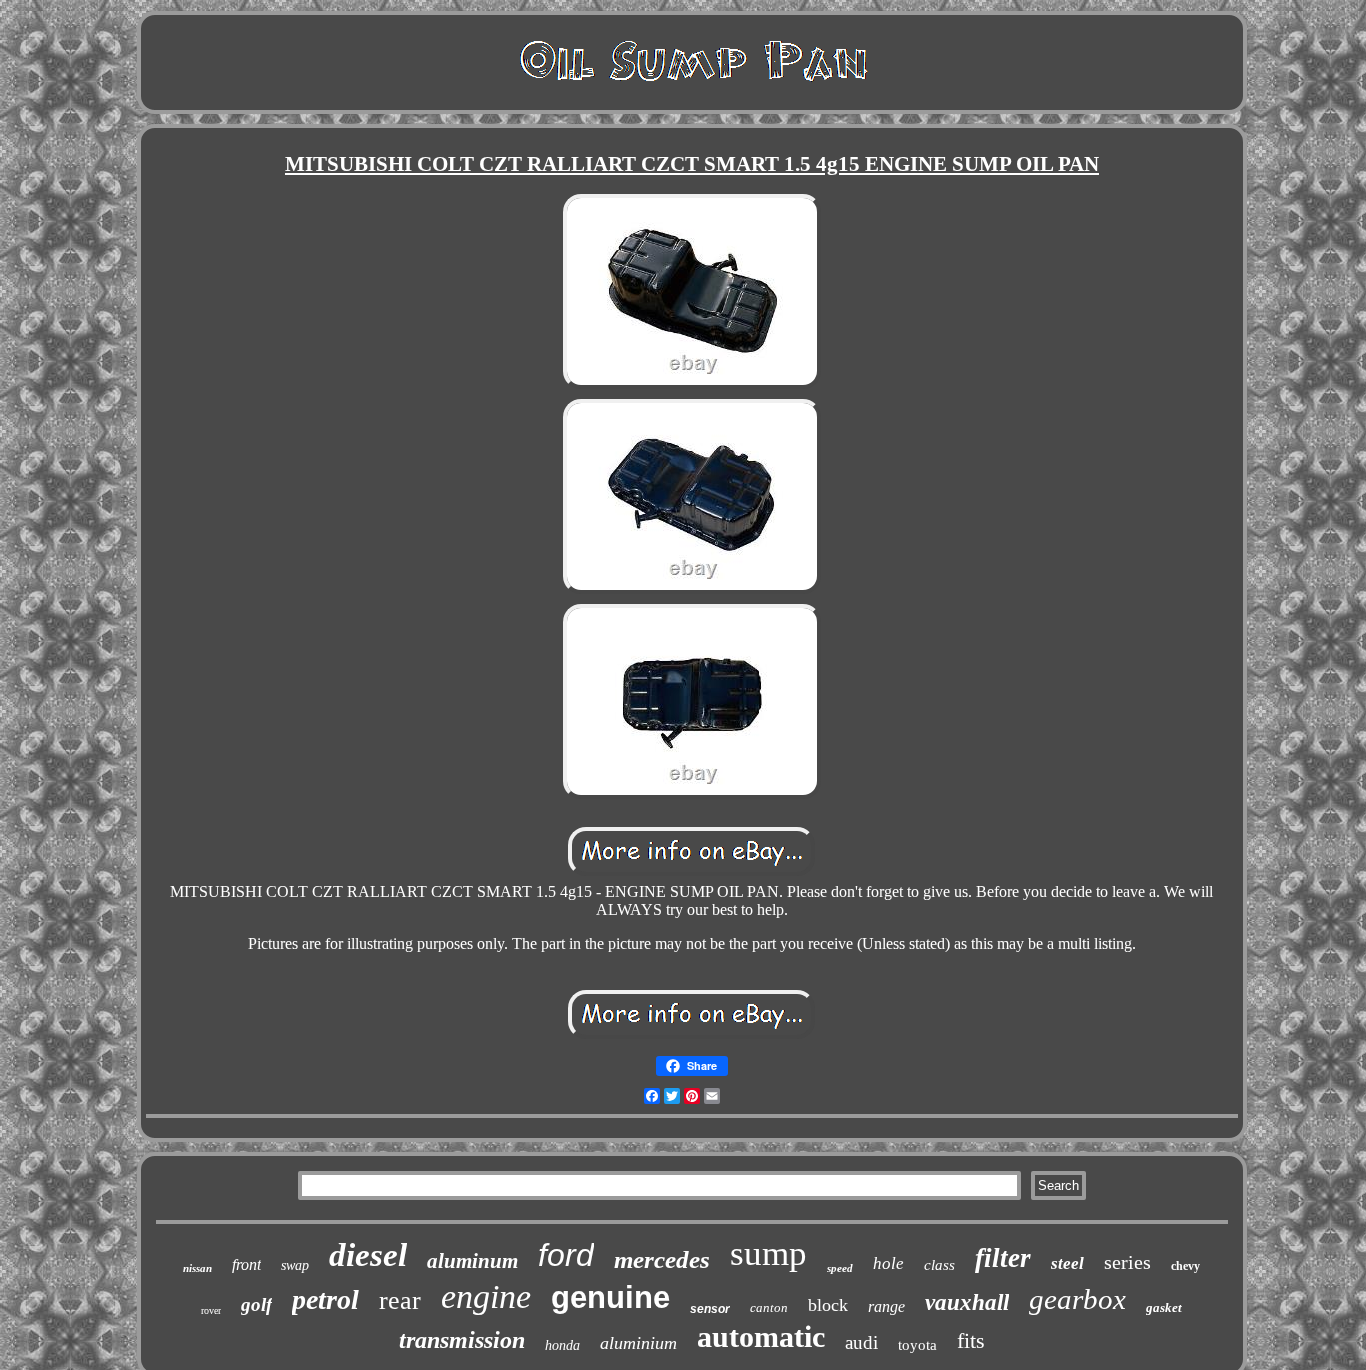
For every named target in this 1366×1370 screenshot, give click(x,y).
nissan (197, 1268)
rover (211, 1310)
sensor (710, 1309)
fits (971, 1340)
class (939, 1265)
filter (1003, 1258)
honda (562, 1345)
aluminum (472, 1261)
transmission (462, 1340)
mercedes (662, 1259)
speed (840, 1268)
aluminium (638, 1343)
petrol (325, 1299)
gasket (1164, 1307)
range (886, 1306)
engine (486, 1296)
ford (566, 1255)
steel (1067, 1263)
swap (295, 1265)
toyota (917, 1345)
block (828, 1305)
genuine (610, 1297)
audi (861, 1342)
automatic (761, 1336)
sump (768, 1253)
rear (400, 1300)
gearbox (1077, 1299)
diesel (368, 1255)
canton (769, 1307)
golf (256, 1304)
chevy (1185, 1266)
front (246, 1264)
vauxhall (967, 1302)
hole (888, 1263)
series (1127, 1262)
